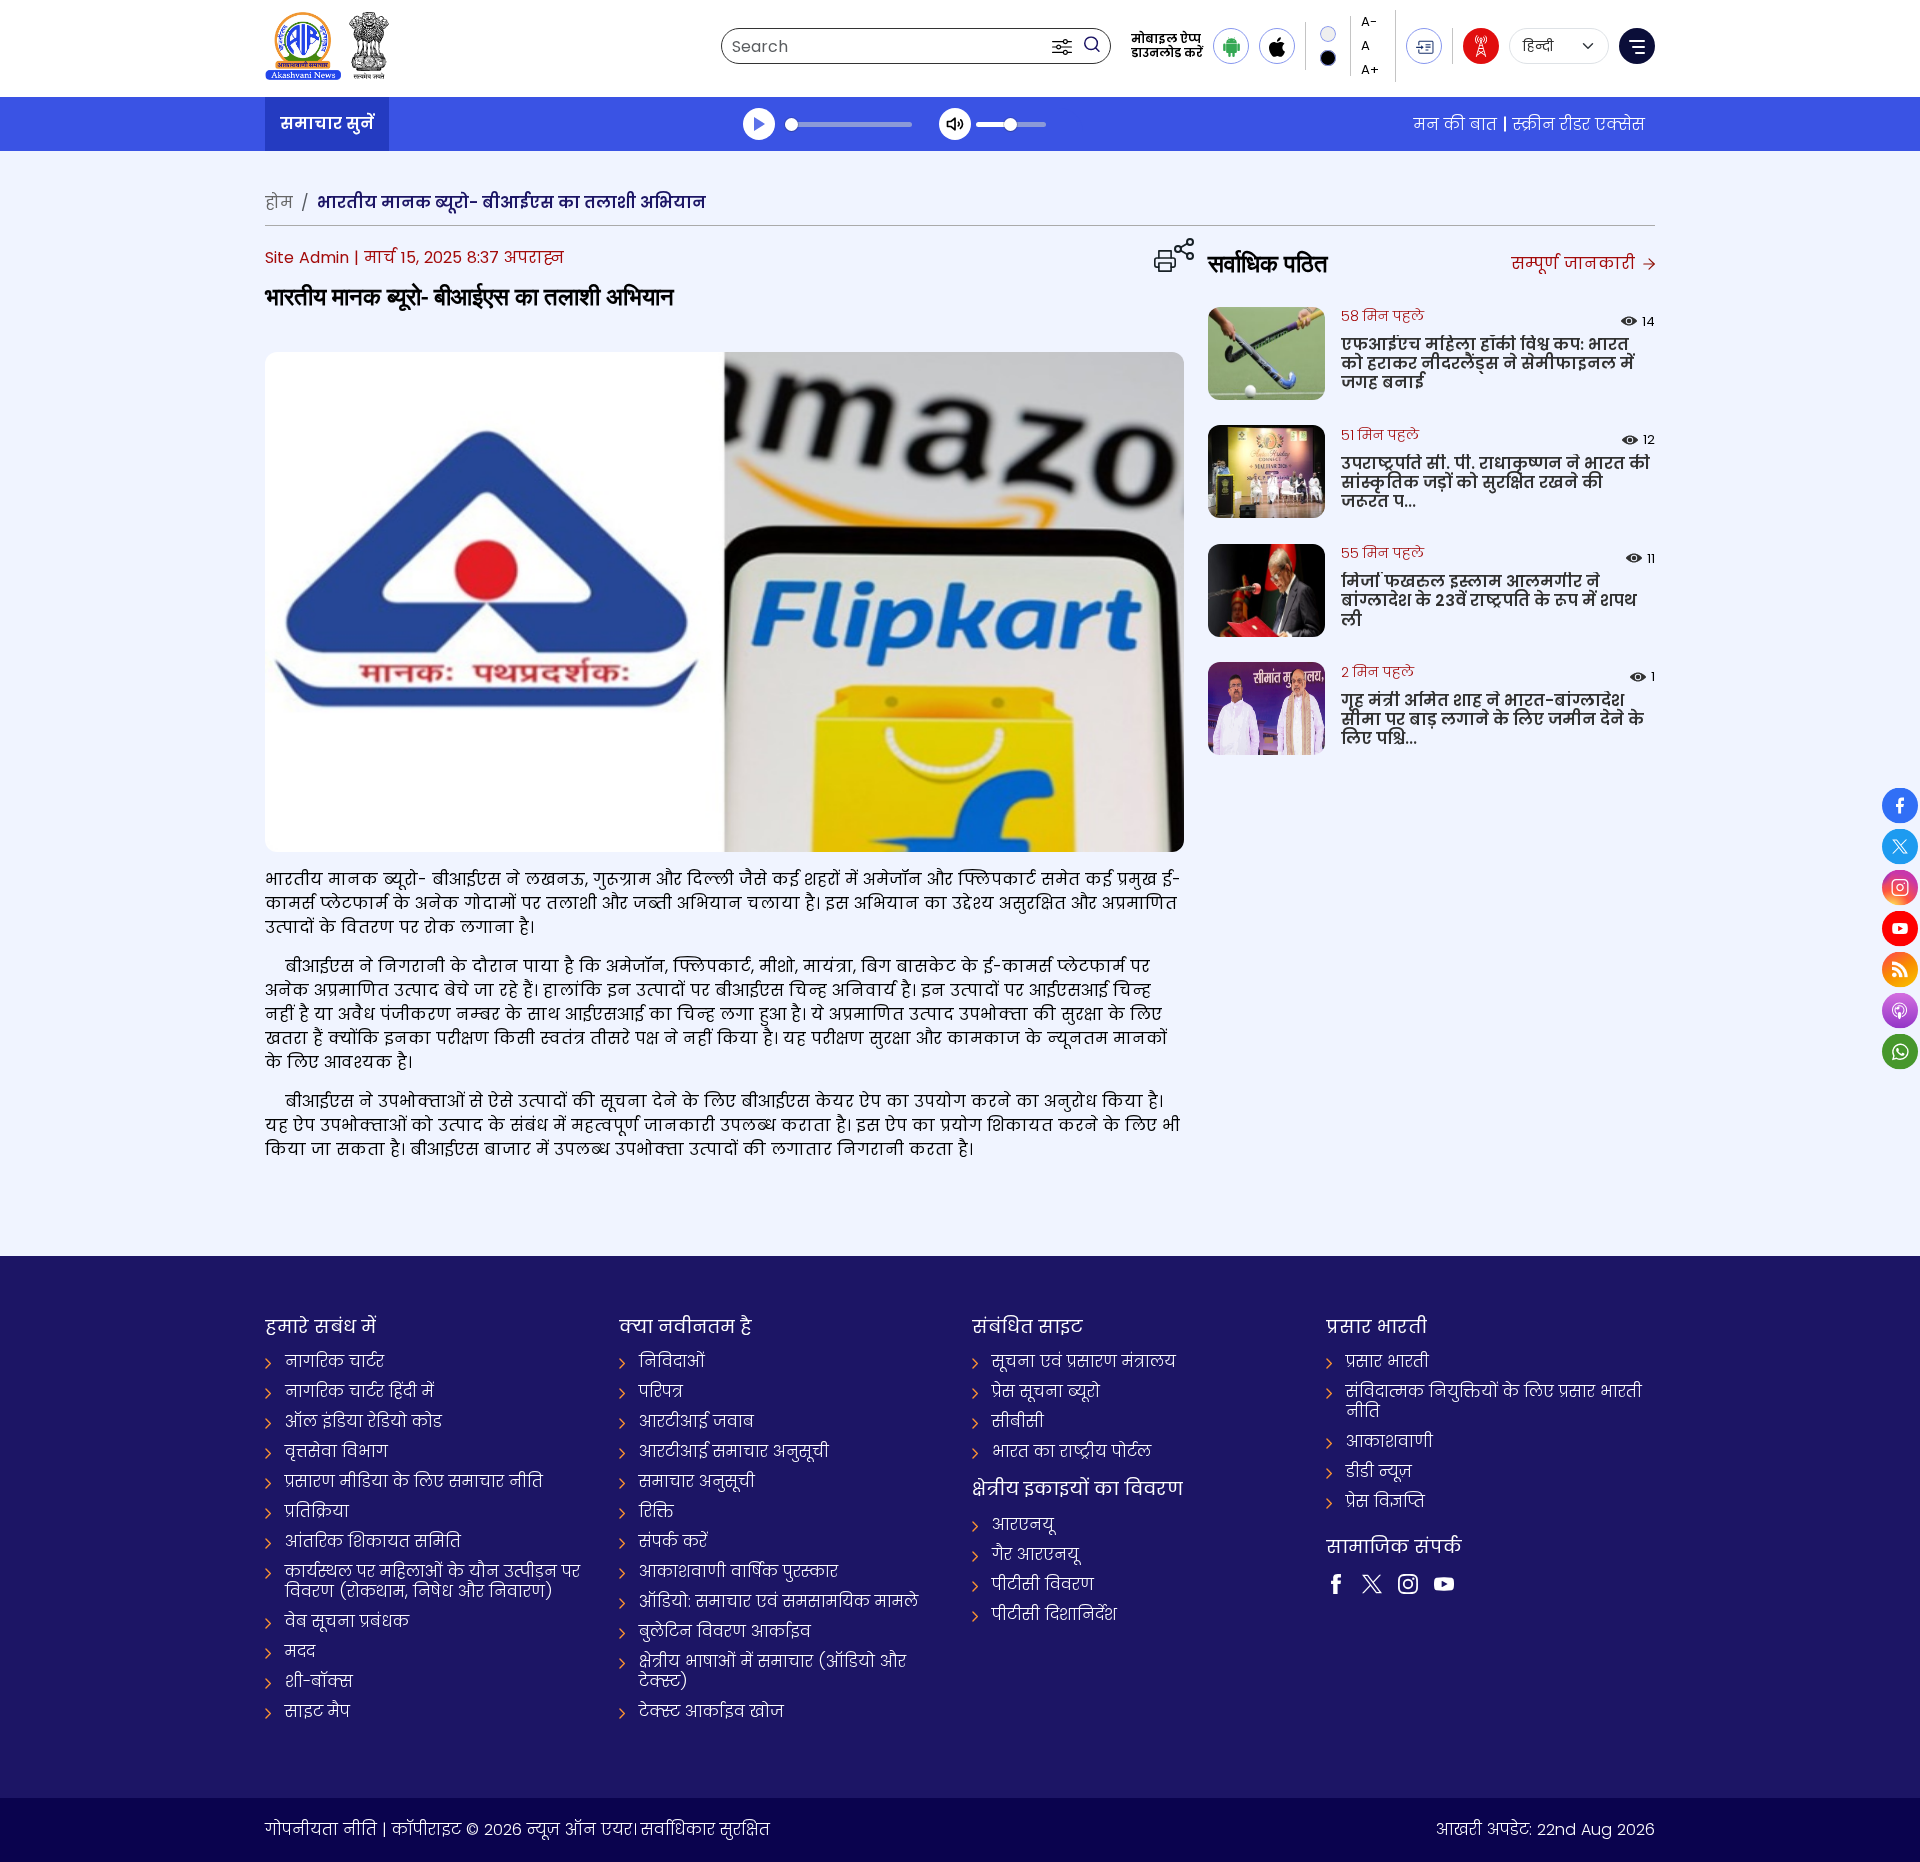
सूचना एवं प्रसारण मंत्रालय (1084, 1361)
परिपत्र (661, 1391)
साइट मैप (317, 1711)
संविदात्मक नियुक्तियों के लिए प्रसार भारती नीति (1494, 1401)
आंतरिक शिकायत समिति (373, 1541)
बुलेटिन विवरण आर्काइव (725, 1631)
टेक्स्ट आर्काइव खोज (711, 1711)
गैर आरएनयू (1035, 1554)
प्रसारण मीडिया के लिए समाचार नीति (414, 1481)
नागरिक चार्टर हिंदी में (359, 1391)
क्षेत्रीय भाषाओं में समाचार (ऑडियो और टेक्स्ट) (772, 1671)
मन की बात (1455, 124)
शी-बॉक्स (319, 1681)
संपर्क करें (673, 1541)
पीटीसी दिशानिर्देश (1054, 1614)
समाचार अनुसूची (697, 1481)
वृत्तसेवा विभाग (336, 1451)
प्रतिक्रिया (317, 1511)
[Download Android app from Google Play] (1231, 46)
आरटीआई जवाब (696, 1421)
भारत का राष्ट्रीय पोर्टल (1071, 1451)
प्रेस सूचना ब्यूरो (1046, 1391)
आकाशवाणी (1389, 1441)
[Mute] (955, 124)
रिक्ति (656, 1511)
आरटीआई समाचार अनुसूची (734, 1451)
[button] (1064, 46)
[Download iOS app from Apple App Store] (1277, 46)
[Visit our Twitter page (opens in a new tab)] (1372, 1582)
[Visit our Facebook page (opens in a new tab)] (1336, 1582)
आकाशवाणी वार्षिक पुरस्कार (738, 1571)
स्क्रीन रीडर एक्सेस (1579, 124)
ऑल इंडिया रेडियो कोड (363, 1421)
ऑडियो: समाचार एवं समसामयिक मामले (778, 1601)
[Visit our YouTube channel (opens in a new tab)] (1444, 1582)
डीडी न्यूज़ (1379, 1471)
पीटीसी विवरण (1043, 1584)
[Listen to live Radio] (1481, 46)
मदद (300, 1651)
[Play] (759, 124)
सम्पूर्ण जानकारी (1575, 263)
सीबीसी (1018, 1421)
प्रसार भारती (1387, 1361)
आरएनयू (1023, 1524)
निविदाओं (672, 1361)
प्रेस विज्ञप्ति (1385, 1501)
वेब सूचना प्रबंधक (347, 1621)
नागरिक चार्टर (334, 1361)
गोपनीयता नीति (321, 1829)
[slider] (848, 124)
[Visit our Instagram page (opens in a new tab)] (1408, 1582)
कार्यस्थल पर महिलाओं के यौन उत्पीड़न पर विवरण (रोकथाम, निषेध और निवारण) (432, 1581)
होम (279, 202)
